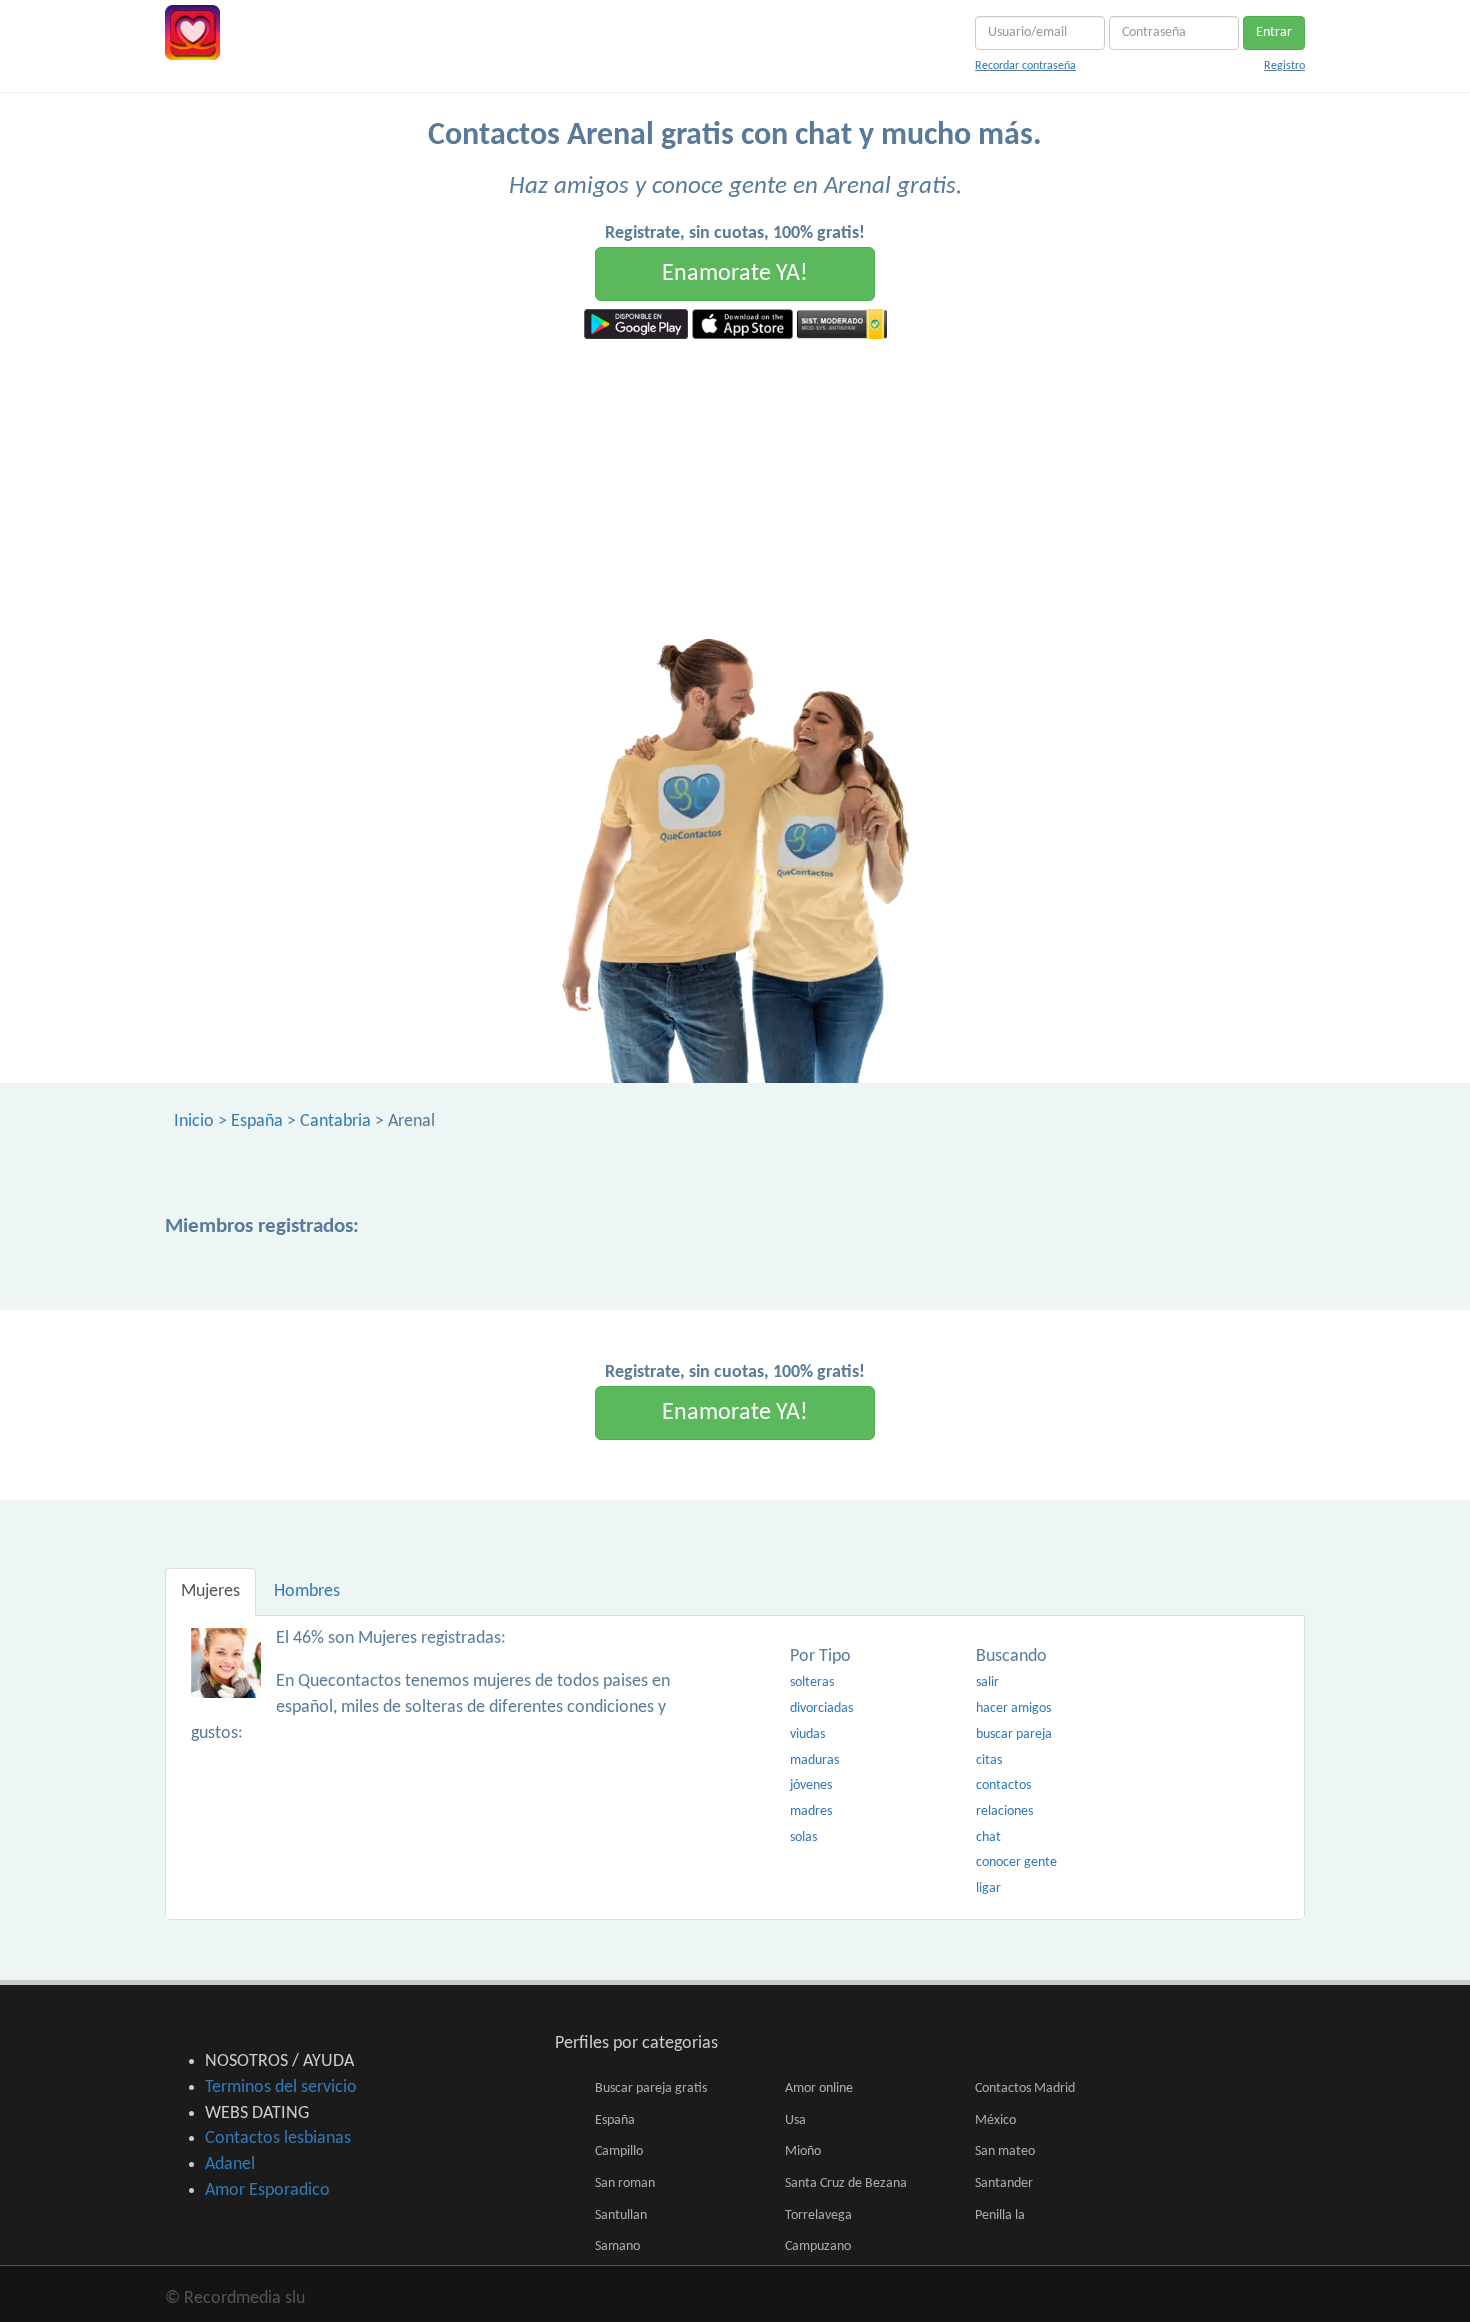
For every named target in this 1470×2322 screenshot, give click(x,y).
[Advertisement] (735, 489)
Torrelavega (818, 2215)
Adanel (230, 2164)
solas (803, 1837)
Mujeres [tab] (210, 1591)
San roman (625, 2183)
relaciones (1004, 1811)
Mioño (803, 2151)
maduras (814, 1760)
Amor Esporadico (267, 2190)
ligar (988, 1888)
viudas (807, 1734)
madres (811, 1811)
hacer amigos (1013, 1708)
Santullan (621, 2215)
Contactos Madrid (1025, 2088)
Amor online (819, 2088)
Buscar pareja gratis (651, 2088)
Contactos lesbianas (278, 2138)
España (257, 1121)
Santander (1004, 2183)
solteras (812, 1682)
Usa (795, 2120)
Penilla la (1000, 2215)
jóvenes (811, 1785)
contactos (1003, 1785)
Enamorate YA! (735, 274)
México (995, 2120)
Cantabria (335, 1121)
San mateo (1005, 2151)
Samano (617, 2246)
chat (988, 1837)
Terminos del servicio (281, 2087)
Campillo (619, 2151)
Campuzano (818, 2246)
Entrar (1274, 32)
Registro (1284, 66)
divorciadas (821, 1708)
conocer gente (1016, 1862)
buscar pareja (1014, 1734)
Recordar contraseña (1025, 66)
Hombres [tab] (307, 1591)
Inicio (194, 1121)
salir (987, 1682)
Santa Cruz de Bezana (846, 2183)
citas (989, 1760)
